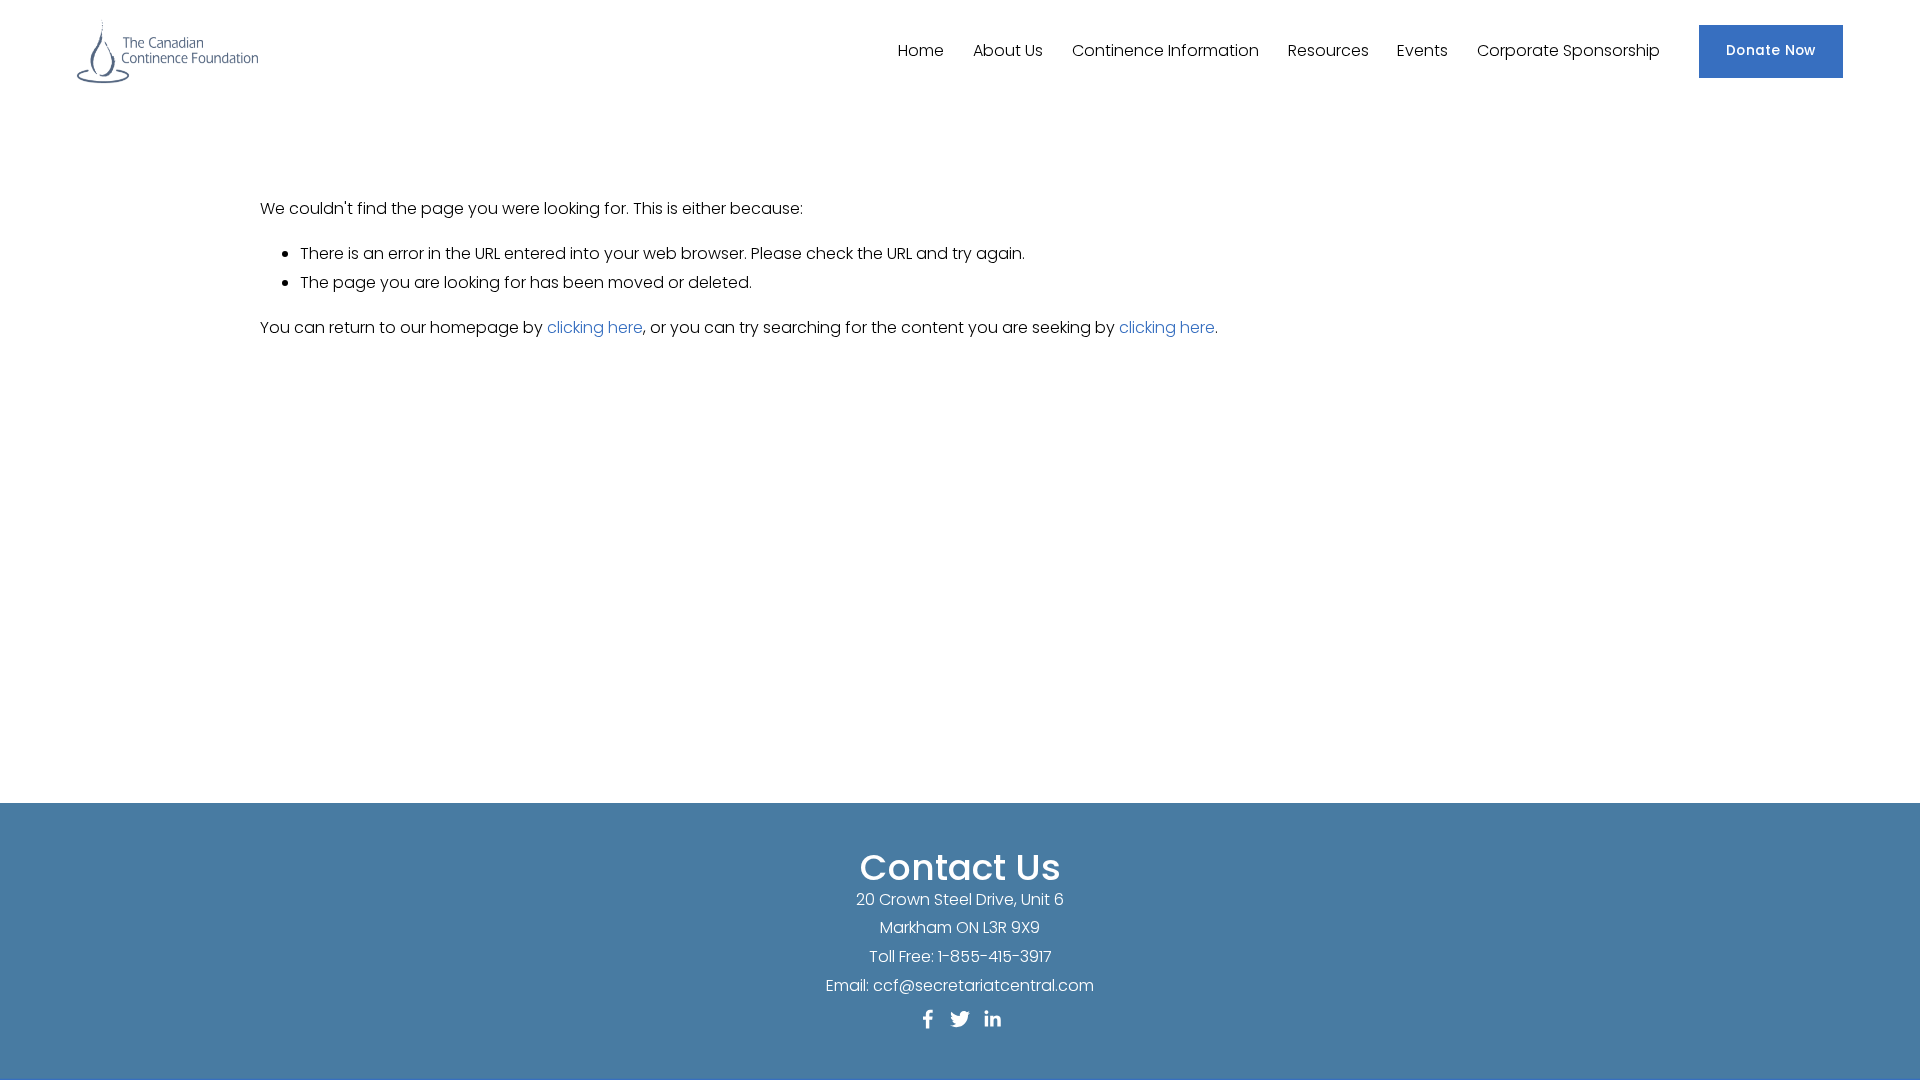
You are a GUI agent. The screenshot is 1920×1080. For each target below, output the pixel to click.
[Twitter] (960, 1019)
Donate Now (1771, 50)
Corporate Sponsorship (1568, 50)
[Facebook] (928, 1019)
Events (1422, 50)
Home (921, 50)
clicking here (595, 327)
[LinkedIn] (992, 1019)
